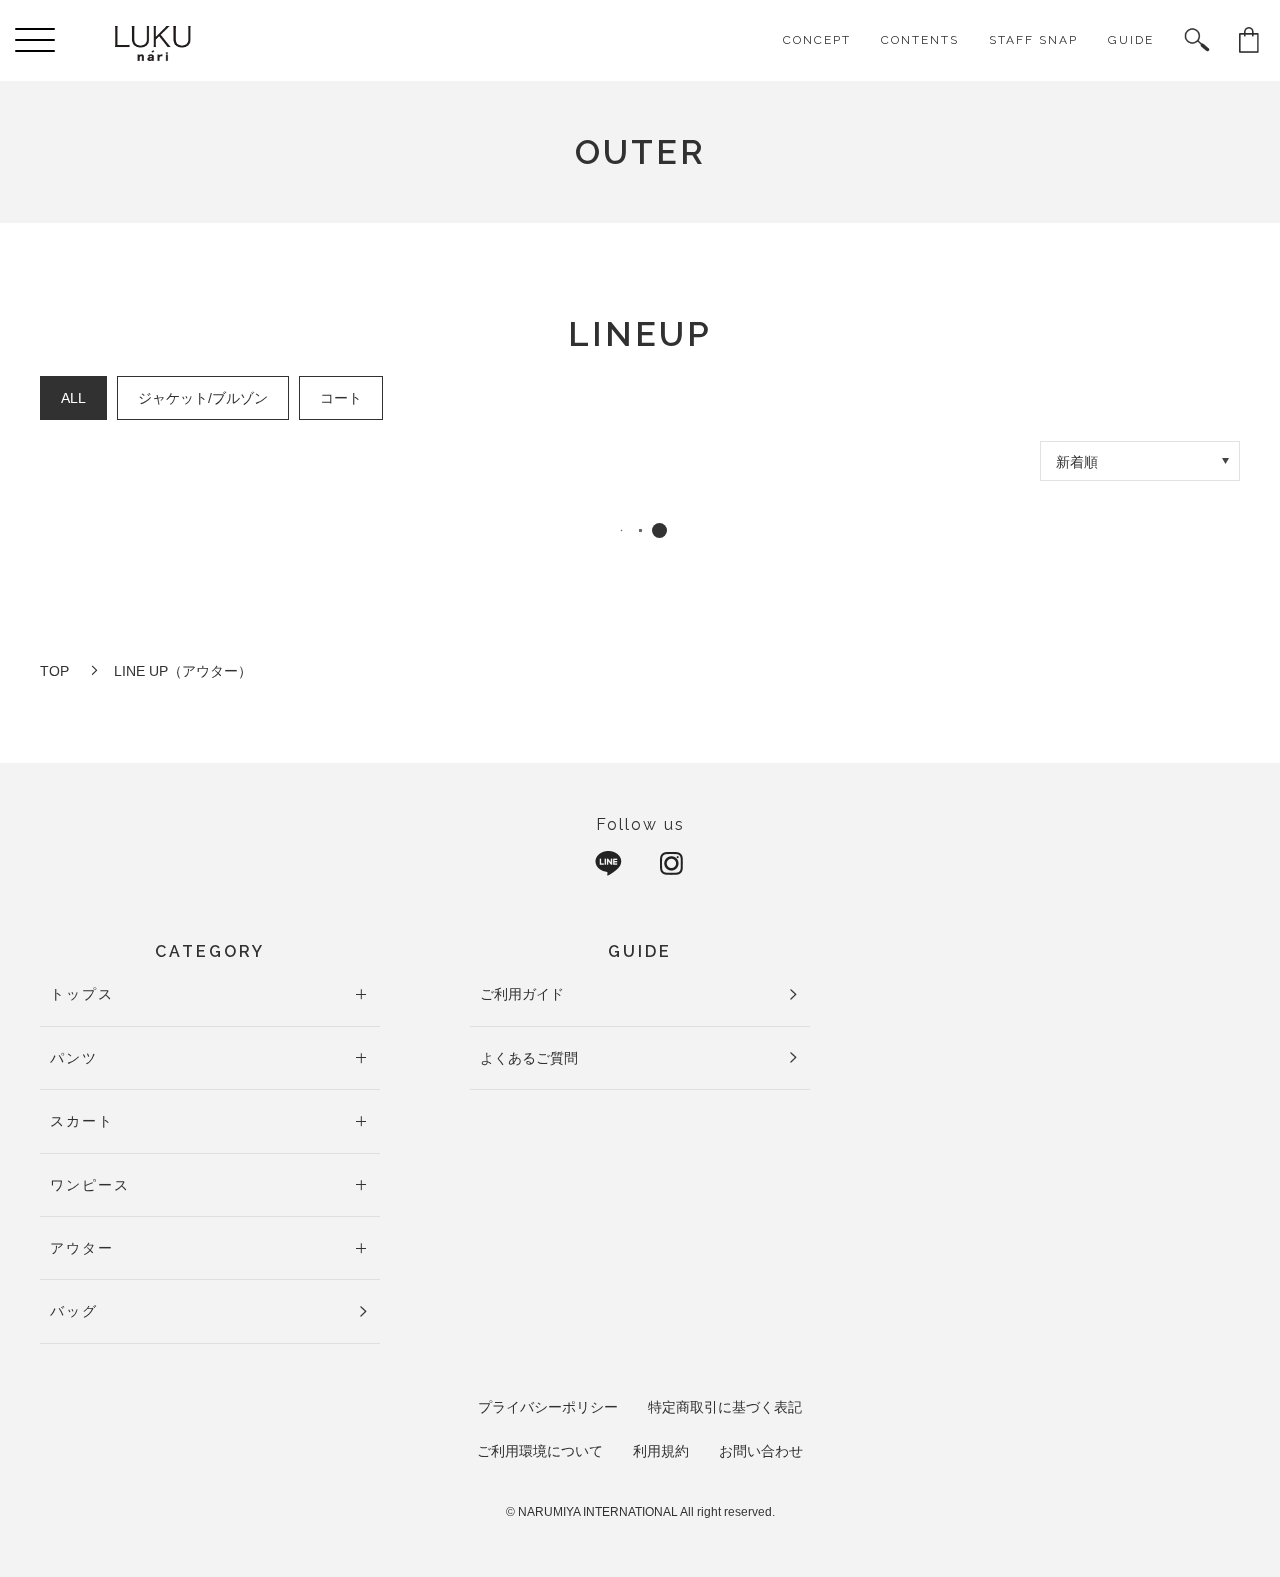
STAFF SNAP (1033, 40)
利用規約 (661, 1451)
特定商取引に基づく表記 (725, 1407)
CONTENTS (920, 40)
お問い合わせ (761, 1451)
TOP (54, 671)
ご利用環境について (540, 1451)
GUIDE (1131, 40)
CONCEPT (817, 40)
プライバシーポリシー (548, 1407)
